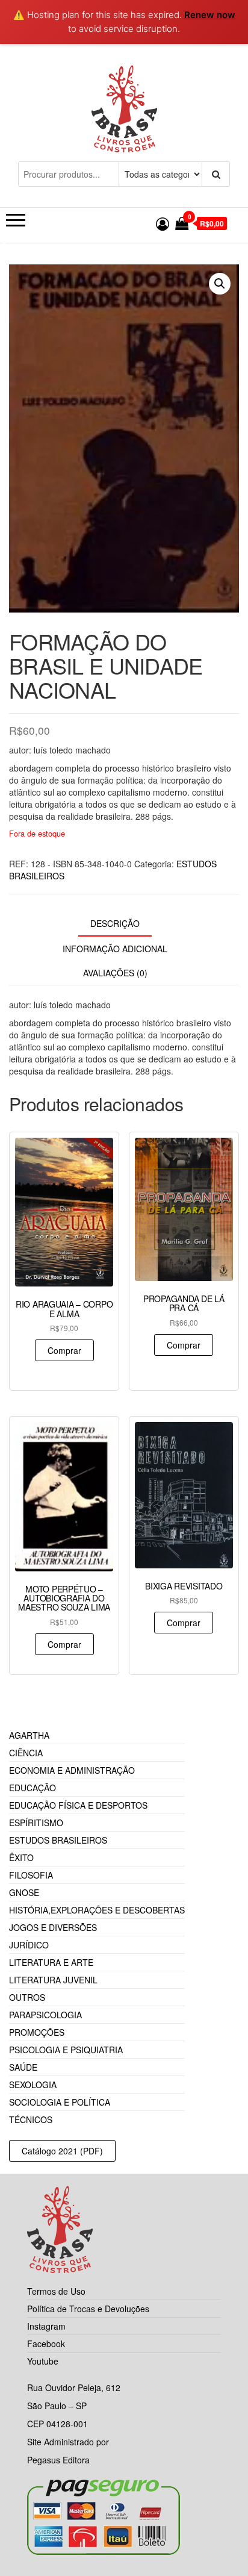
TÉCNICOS (31, 2119)
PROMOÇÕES (37, 2032)
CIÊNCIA (26, 1753)
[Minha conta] (163, 223)
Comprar (64, 1350)
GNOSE (24, 1892)
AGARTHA (29, 1735)
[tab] (124, 924)
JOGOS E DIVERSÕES (53, 1927)
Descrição (115, 923)
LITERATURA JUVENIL (53, 1980)
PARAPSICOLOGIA (45, 2015)
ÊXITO (21, 1857)
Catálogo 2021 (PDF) (62, 2151)
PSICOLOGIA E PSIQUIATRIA (66, 2050)
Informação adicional (115, 949)
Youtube (43, 2361)
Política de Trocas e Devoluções (88, 2309)
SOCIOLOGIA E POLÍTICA (60, 2102)
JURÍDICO (29, 1945)
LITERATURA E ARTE (51, 1962)
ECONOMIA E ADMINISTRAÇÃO (72, 1770)
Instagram (46, 2326)
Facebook (46, 2344)
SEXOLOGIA (33, 2085)
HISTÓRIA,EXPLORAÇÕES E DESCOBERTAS (97, 1910)
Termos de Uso (56, 2291)
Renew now (210, 15)
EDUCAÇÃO (33, 1788)
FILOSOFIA (31, 1875)
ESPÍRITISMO (36, 1823)
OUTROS (27, 1997)
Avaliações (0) (115, 973)
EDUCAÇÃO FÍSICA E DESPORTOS (78, 1805)
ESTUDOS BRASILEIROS (58, 1840)
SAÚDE (23, 2067)
